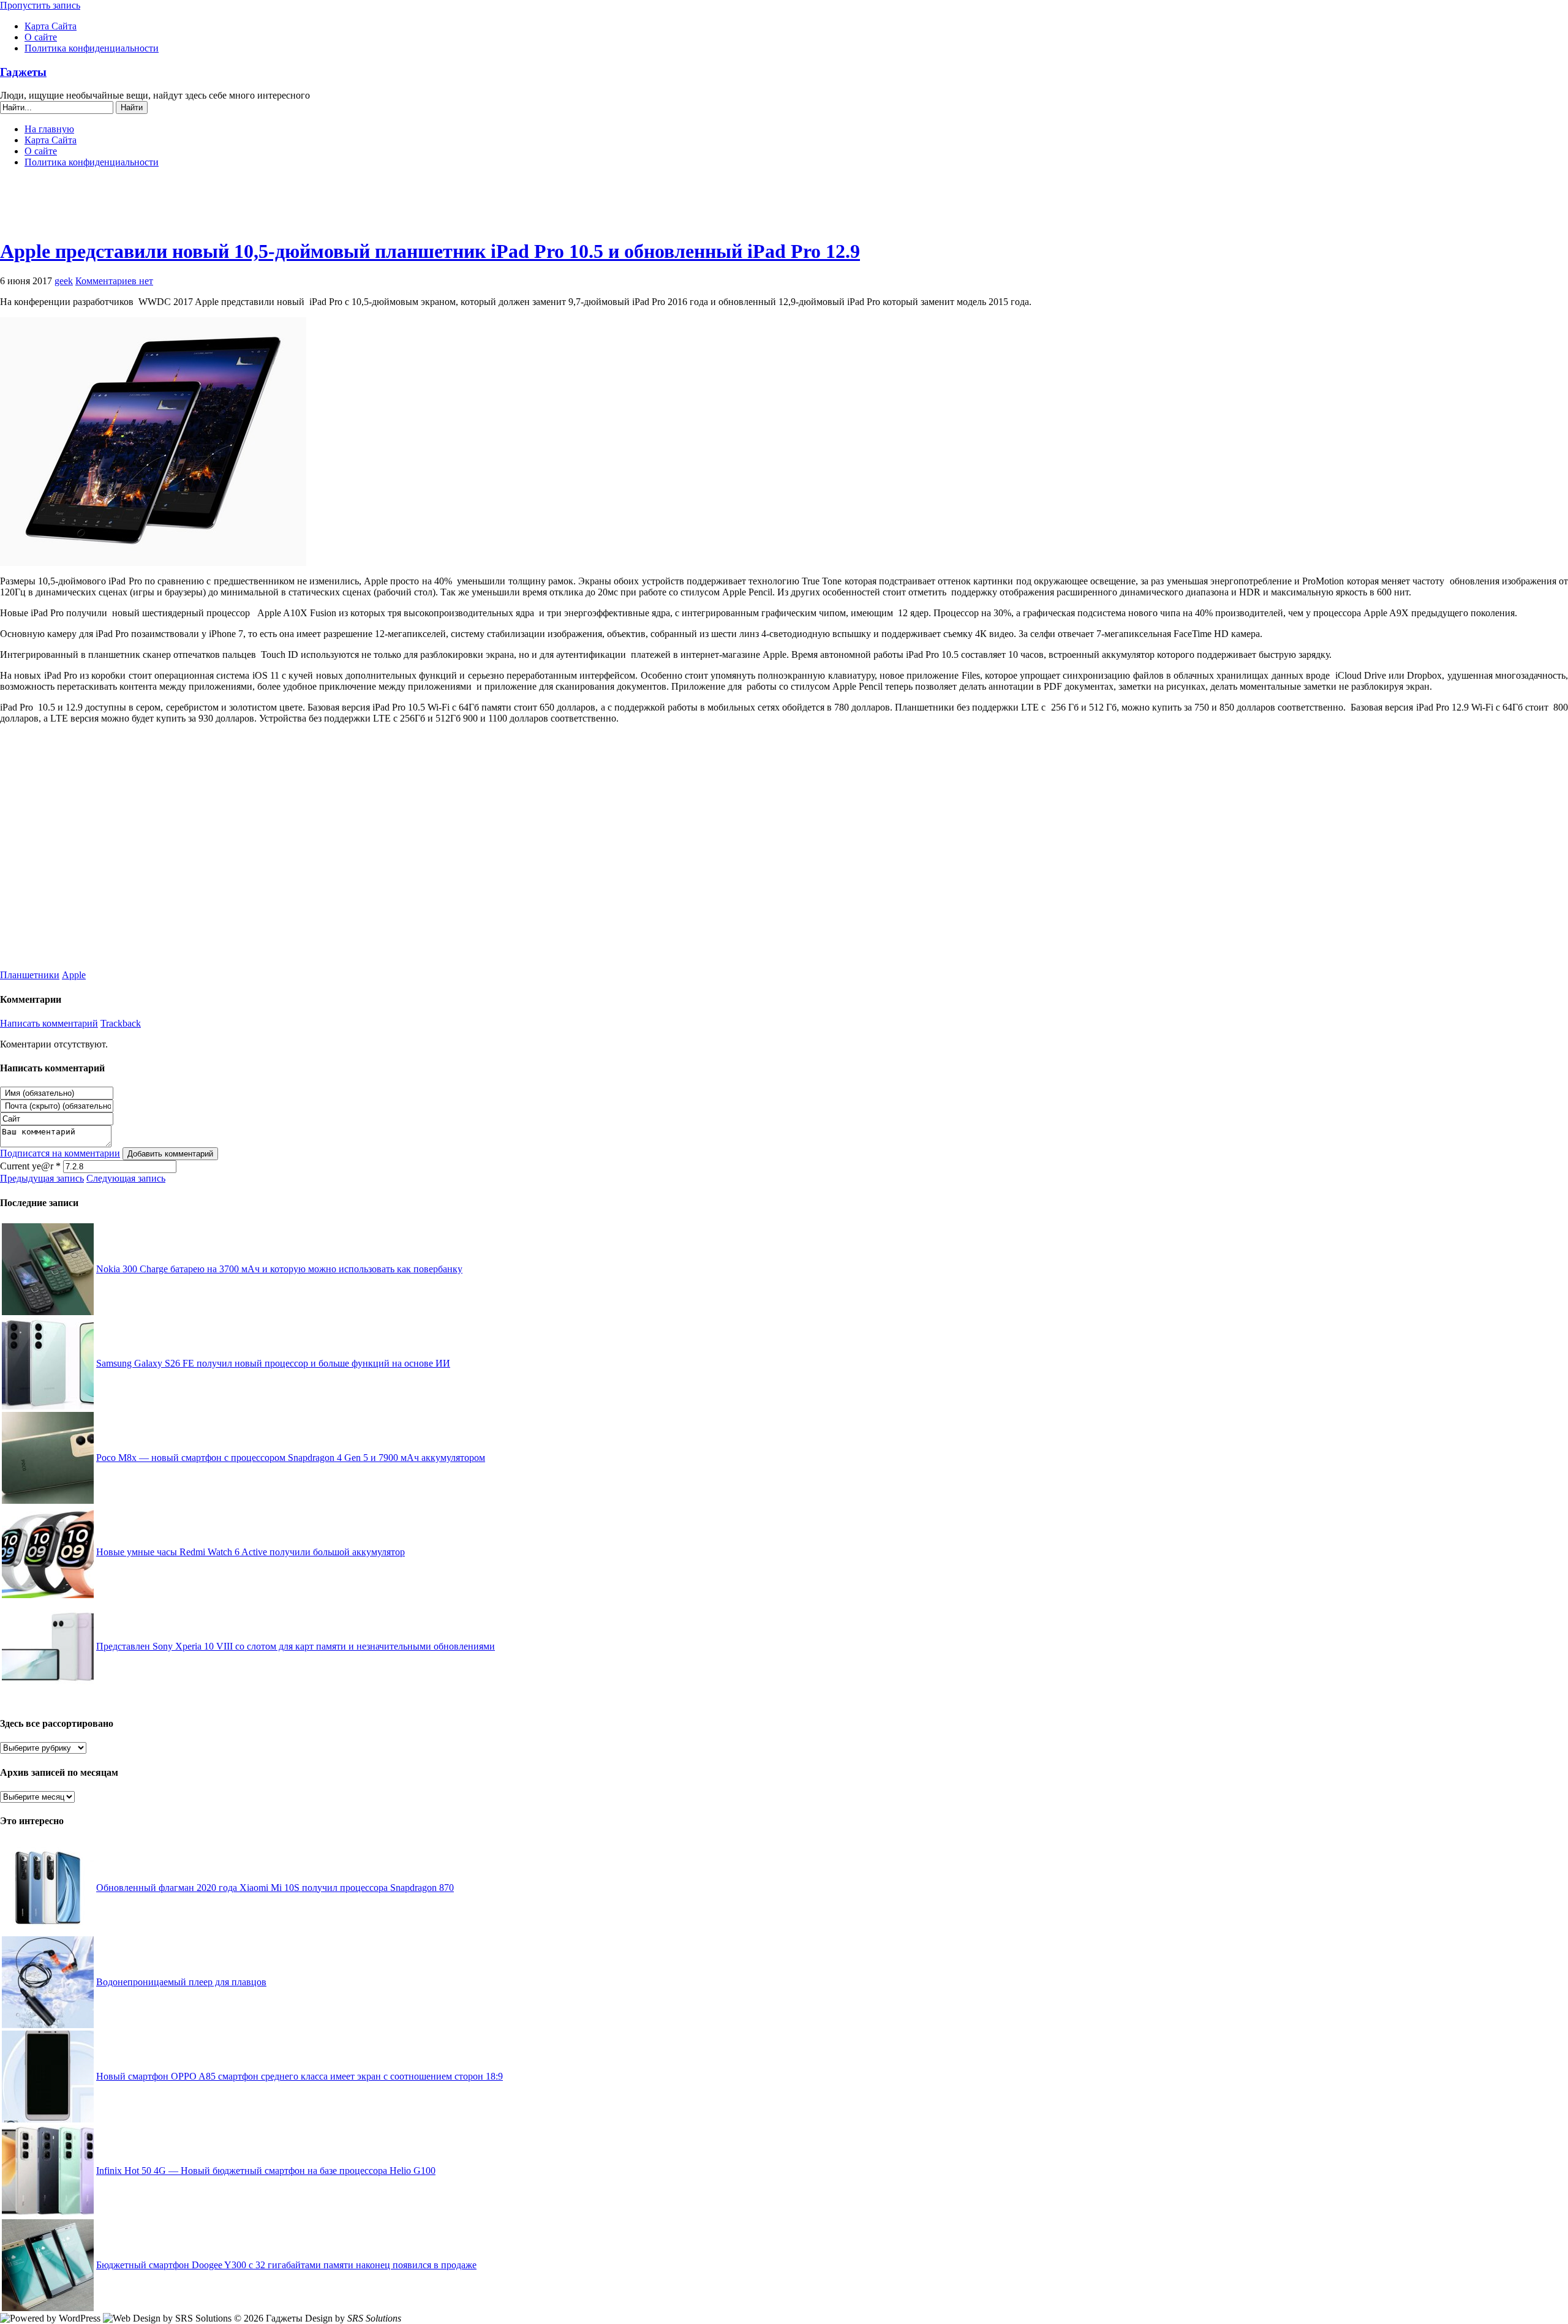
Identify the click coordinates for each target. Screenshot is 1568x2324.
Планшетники (30, 975)
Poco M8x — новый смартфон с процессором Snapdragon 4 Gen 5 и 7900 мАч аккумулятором (291, 1458)
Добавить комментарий (170, 1154)
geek (64, 281)
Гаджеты (23, 72)
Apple (74, 975)
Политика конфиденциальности (92, 48)
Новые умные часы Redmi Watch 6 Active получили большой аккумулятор (251, 1552)
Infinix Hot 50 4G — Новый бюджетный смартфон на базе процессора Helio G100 (266, 2171)
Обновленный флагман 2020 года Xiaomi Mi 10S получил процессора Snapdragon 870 (275, 1888)
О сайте (41, 37)
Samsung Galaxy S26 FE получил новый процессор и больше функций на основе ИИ (273, 1363)
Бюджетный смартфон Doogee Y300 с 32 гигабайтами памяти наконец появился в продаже (286, 2265)
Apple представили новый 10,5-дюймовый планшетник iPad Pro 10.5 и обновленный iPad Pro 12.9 (430, 251)
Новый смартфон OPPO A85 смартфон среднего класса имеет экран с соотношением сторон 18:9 (300, 2076)
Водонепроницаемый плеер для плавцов (181, 1982)
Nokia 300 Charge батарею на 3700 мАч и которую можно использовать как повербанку (279, 1269)
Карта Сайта (51, 26)
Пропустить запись (40, 5)
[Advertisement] (784, 208)
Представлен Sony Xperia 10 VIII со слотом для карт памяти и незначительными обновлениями (296, 1646)
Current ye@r (30, 1166)
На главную (49, 129)
